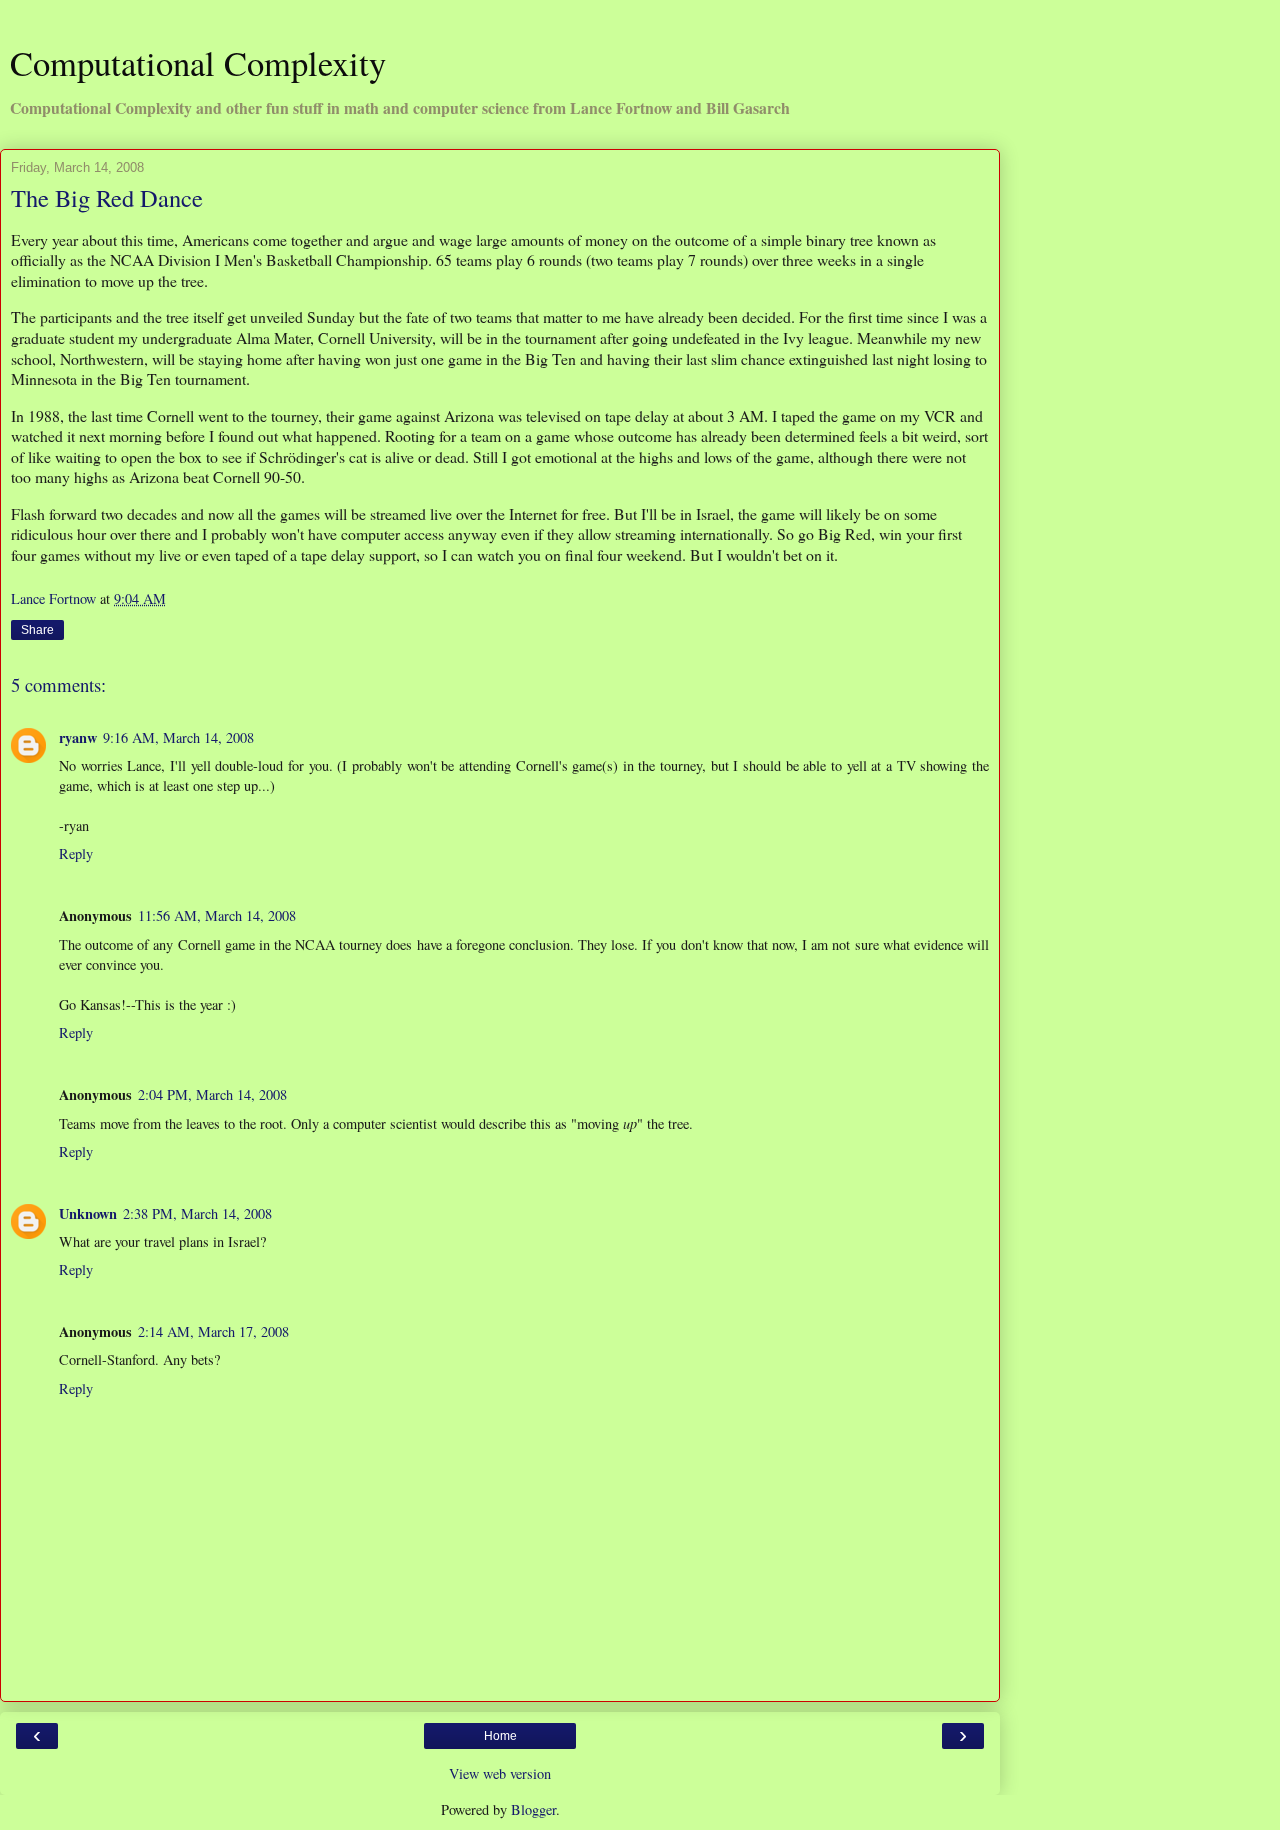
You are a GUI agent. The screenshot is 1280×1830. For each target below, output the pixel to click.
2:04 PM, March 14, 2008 (212, 1094)
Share (37, 630)
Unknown (88, 1213)
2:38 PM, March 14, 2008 (197, 1213)
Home (500, 1736)
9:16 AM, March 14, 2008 (178, 737)
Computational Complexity (198, 63)
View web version (500, 1773)
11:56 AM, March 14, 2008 (217, 915)
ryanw (78, 737)
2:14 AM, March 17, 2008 (213, 1331)
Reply (76, 853)
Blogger (533, 1809)
